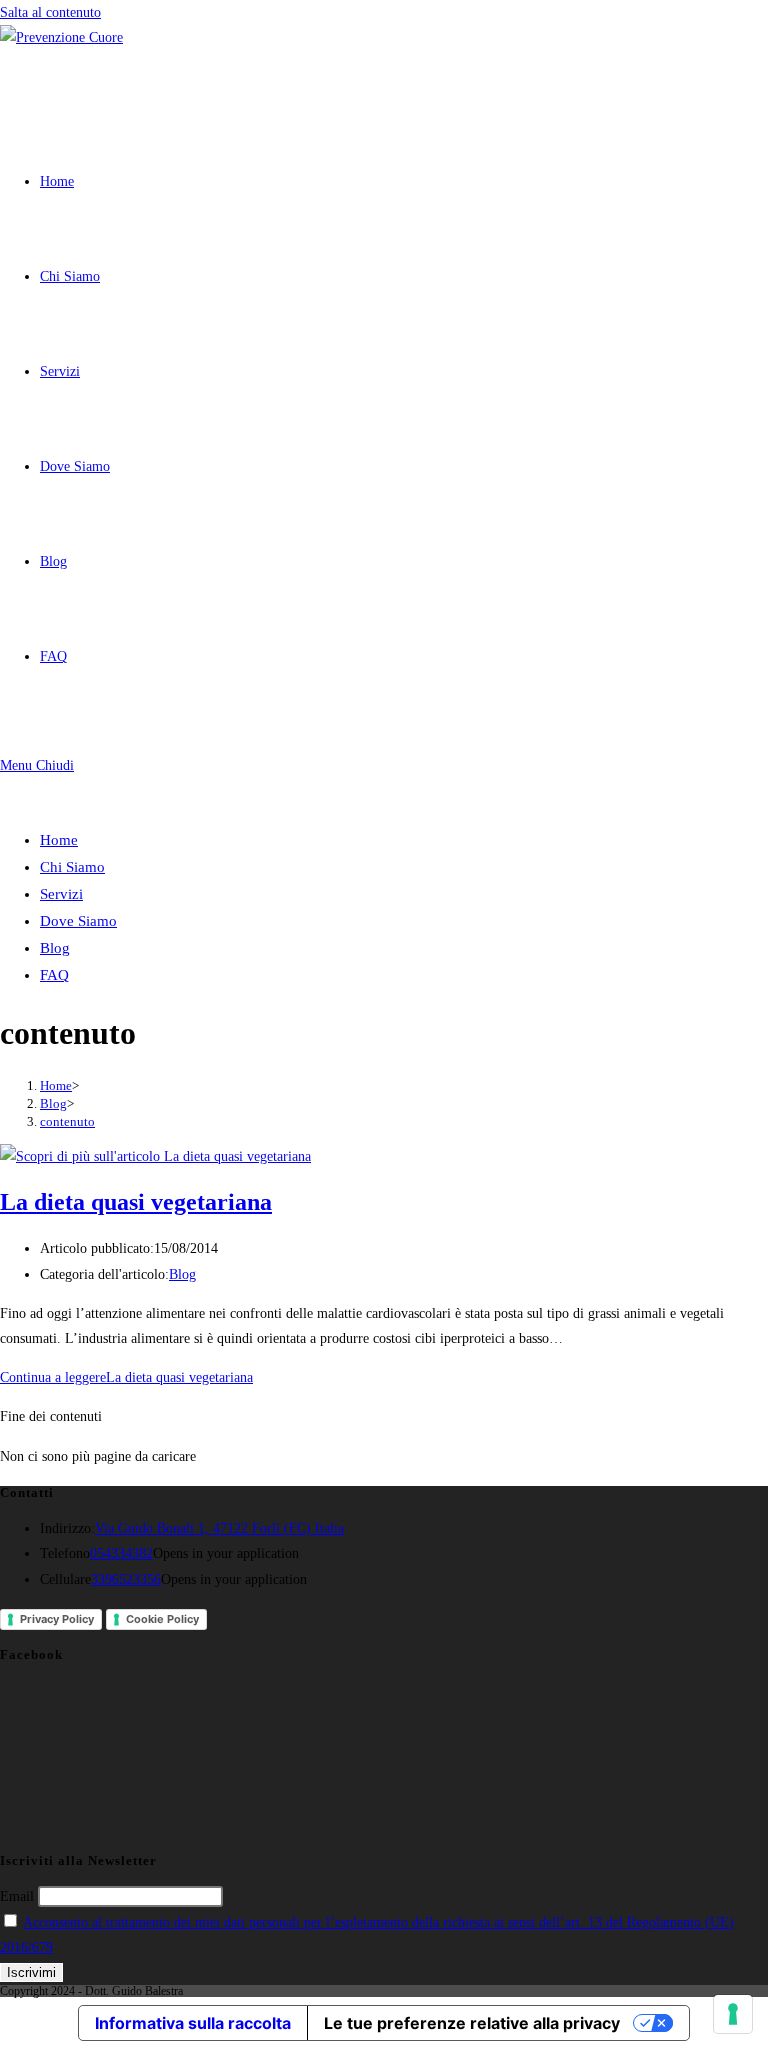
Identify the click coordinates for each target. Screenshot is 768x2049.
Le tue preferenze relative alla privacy (472, 2023)
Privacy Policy (57, 1619)
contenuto (67, 1121)
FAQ (54, 975)
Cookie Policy (162, 1619)
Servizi (61, 894)
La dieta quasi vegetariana (136, 1202)
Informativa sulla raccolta (193, 2023)
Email (17, 1896)
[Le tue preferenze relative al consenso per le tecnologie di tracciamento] (733, 2014)
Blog (55, 948)
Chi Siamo (72, 867)
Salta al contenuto (50, 12)
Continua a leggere (126, 1377)
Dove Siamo (78, 921)
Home (59, 840)
